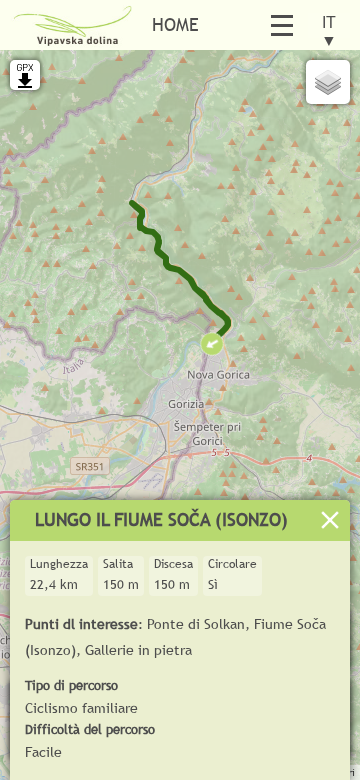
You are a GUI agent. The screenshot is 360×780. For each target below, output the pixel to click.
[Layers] (328, 82)
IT (329, 26)
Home (175, 24)
